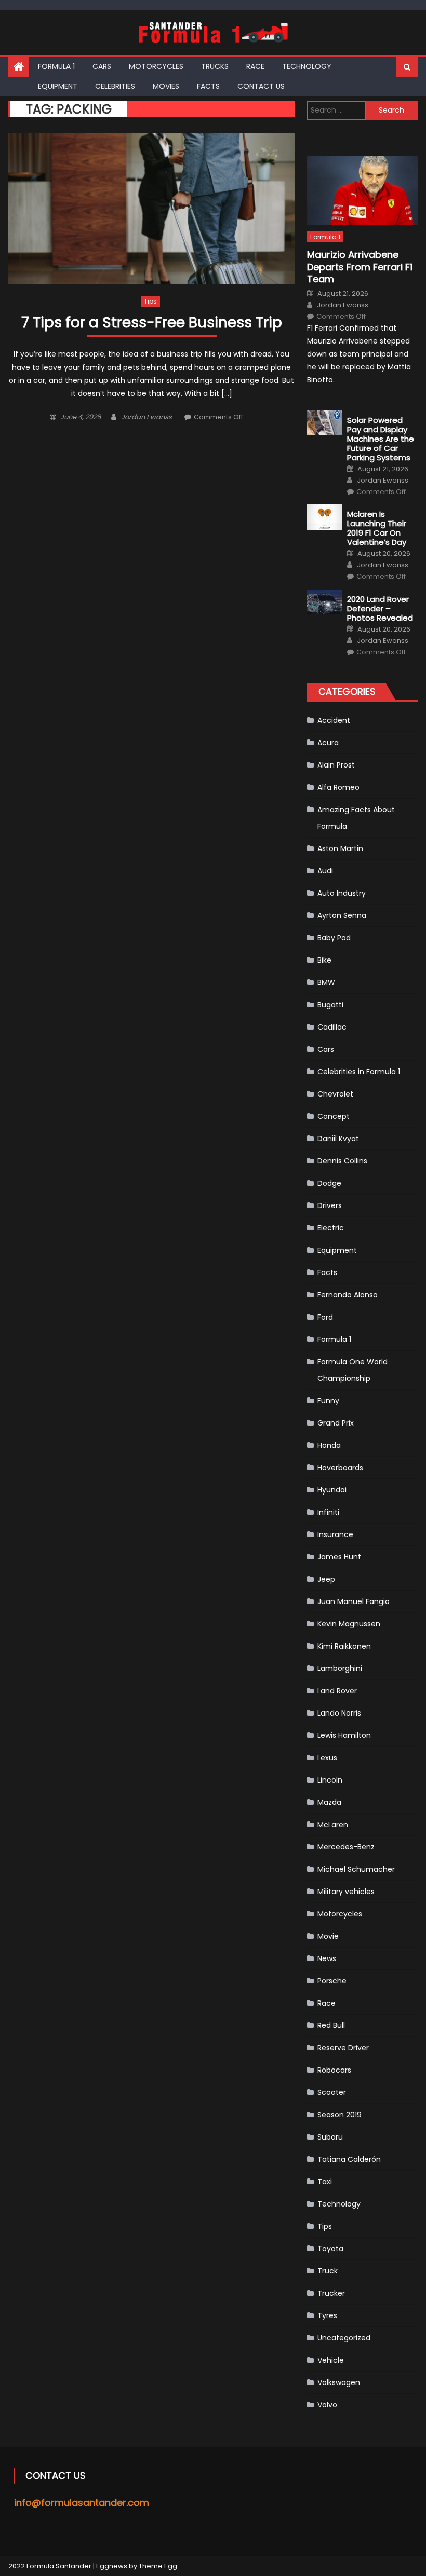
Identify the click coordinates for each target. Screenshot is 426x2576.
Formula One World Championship (352, 1370)
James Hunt (339, 1557)
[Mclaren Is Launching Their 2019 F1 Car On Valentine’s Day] (325, 517)
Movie (328, 1936)
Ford (325, 1317)
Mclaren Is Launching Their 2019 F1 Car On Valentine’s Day (377, 528)
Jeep (326, 1579)
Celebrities (115, 86)
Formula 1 (56, 66)
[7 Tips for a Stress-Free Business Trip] (151, 209)
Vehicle (331, 2360)
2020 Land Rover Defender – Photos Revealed (380, 609)
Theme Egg (158, 2566)
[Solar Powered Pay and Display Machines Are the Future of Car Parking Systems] (325, 423)
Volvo (327, 2405)
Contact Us (261, 86)
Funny (328, 1401)
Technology (307, 66)
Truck (328, 2271)
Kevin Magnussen (349, 1624)
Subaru (330, 2137)
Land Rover (337, 1691)
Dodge (329, 1183)
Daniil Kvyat (338, 1139)
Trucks (215, 66)
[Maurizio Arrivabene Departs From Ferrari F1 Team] (362, 191)
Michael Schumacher (356, 1869)
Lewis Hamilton (344, 1735)
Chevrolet (335, 1094)
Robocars (334, 2070)
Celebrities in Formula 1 (359, 1072)
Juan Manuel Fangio (354, 1601)
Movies (166, 86)
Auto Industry (342, 893)
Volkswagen (339, 2382)
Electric (331, 1228)
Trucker (331, 2293)
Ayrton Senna (342, 915)
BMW (326, 982)
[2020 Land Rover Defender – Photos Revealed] (325, 602)
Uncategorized (344, 2338)
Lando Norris (339, 1713)
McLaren (333, 1825)
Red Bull (331, 2025)
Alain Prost (336, 765)
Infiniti (328, 1512)
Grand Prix (336, 1423)
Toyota (330, 2249)
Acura (328, 743)
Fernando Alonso (348, 1295)
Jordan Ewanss (147, 417)
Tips (150, 301)
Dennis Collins (342, 1161)
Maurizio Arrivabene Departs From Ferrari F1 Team (360, 267)
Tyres (327, 2315)
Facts (208, 86)
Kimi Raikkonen (344, 1646)
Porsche (332, 1981)
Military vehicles (346, 1892)
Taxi (325, 2182)
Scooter (332, 2092)
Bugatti (330, 1005)
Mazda (329, 1802)
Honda (329, 1445)
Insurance (335, 1534)
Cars (102, 66)
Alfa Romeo (338, 787)
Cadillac (332, 1027)
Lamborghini (340, 1668)
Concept (334, 1116)
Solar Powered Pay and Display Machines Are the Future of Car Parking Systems (381, 439)
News (327, 1958)
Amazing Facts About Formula (356, 818)
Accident (334, 720)
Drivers (330, 1205)
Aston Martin (340, 848)
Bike (324, 960)
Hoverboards (340, 1468)
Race (255, 66)
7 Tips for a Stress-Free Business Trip (152, 323)
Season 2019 (340, 2115)
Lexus (327, 1758)
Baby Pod (334, 938)
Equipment (58, 86)
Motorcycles (156, 66)
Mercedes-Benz (346, 1847)
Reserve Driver (343, 2048)
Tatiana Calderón (349, 2159)
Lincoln (330, 1780)
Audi (325, 871)
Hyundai (332, 1490)
